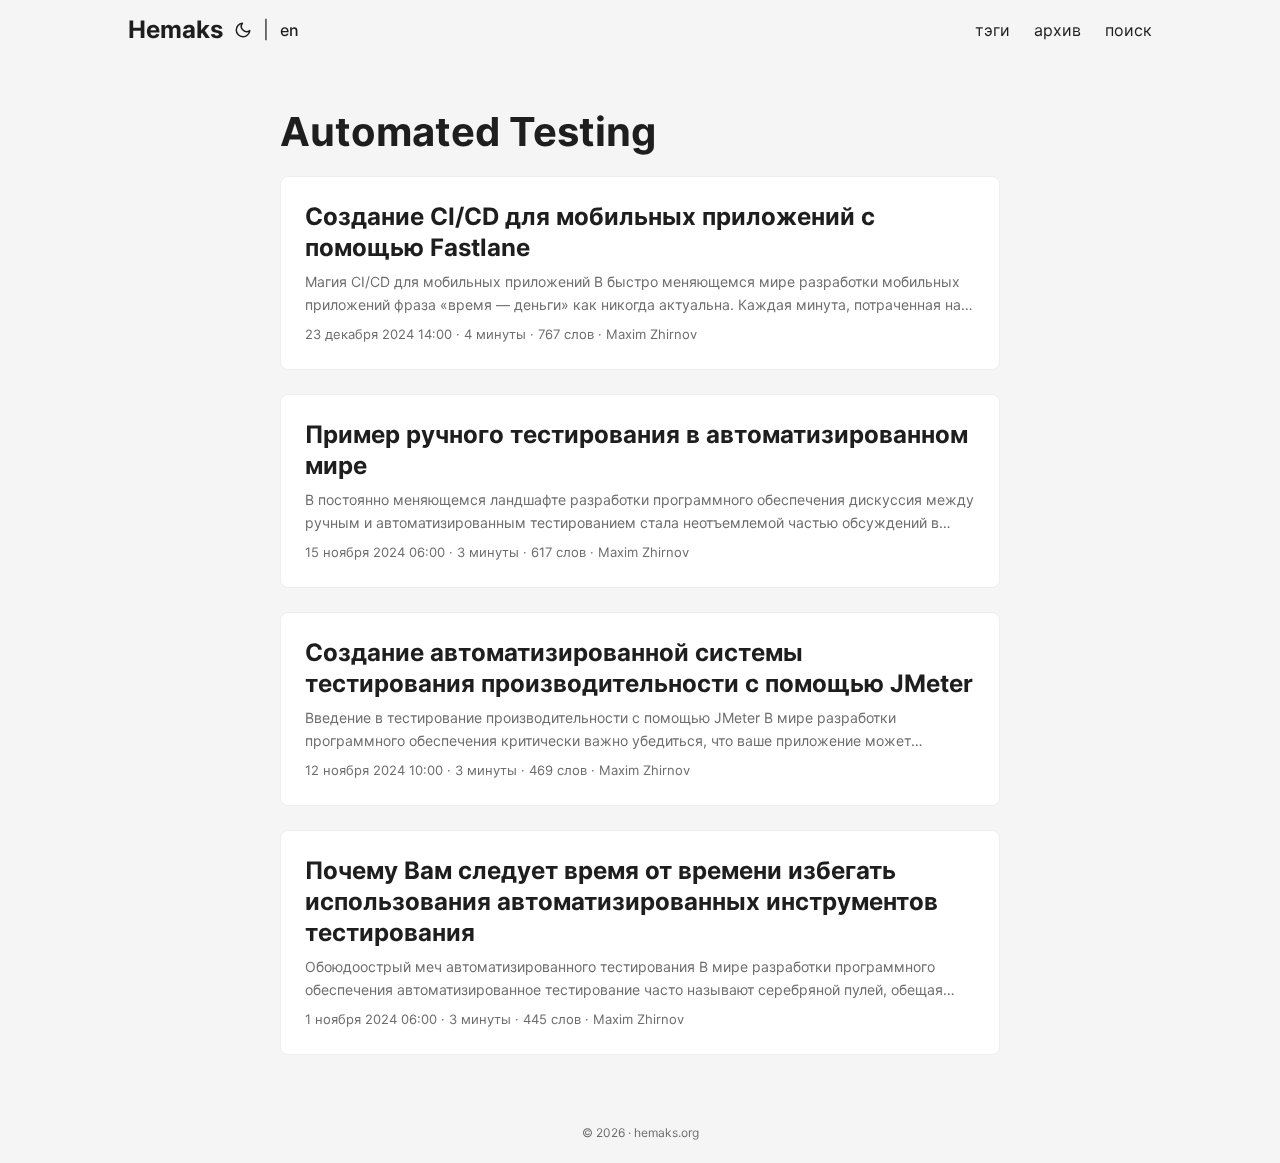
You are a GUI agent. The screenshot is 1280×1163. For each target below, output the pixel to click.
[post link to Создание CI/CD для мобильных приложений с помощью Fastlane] (640, 273)
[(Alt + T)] (243, 30)
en (289, 30)
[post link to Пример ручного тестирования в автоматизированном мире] (640, 491)
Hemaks (175, 29)
